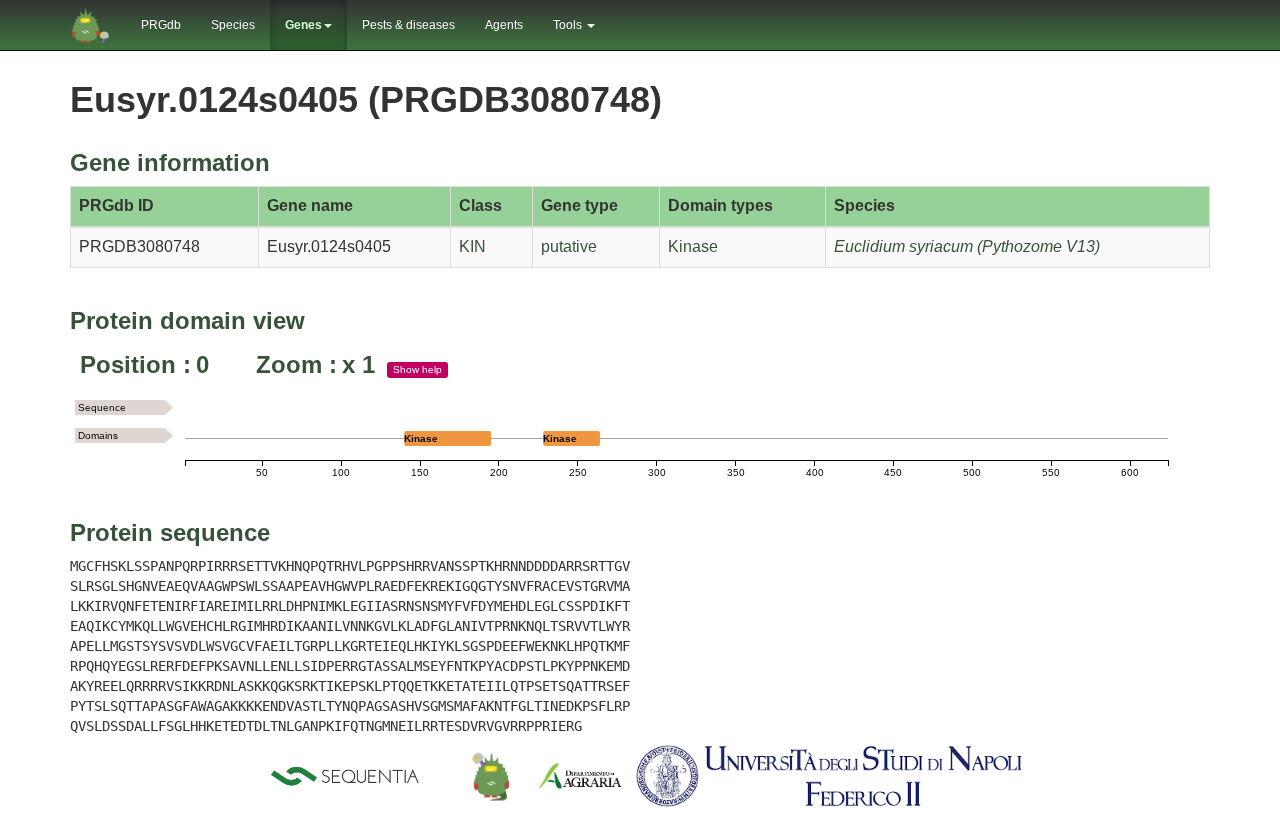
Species (233, 25)
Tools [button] (569, 25)
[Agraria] (580, 776)
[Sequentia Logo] (349, 776)
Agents (504, 25)
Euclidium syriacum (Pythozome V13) (967, 246)
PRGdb (161, 25)
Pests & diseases (408, 25)
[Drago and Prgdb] (491, 776)
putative (569, 246)
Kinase (693, 246)
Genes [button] (303, 25)
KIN (472, 246)
